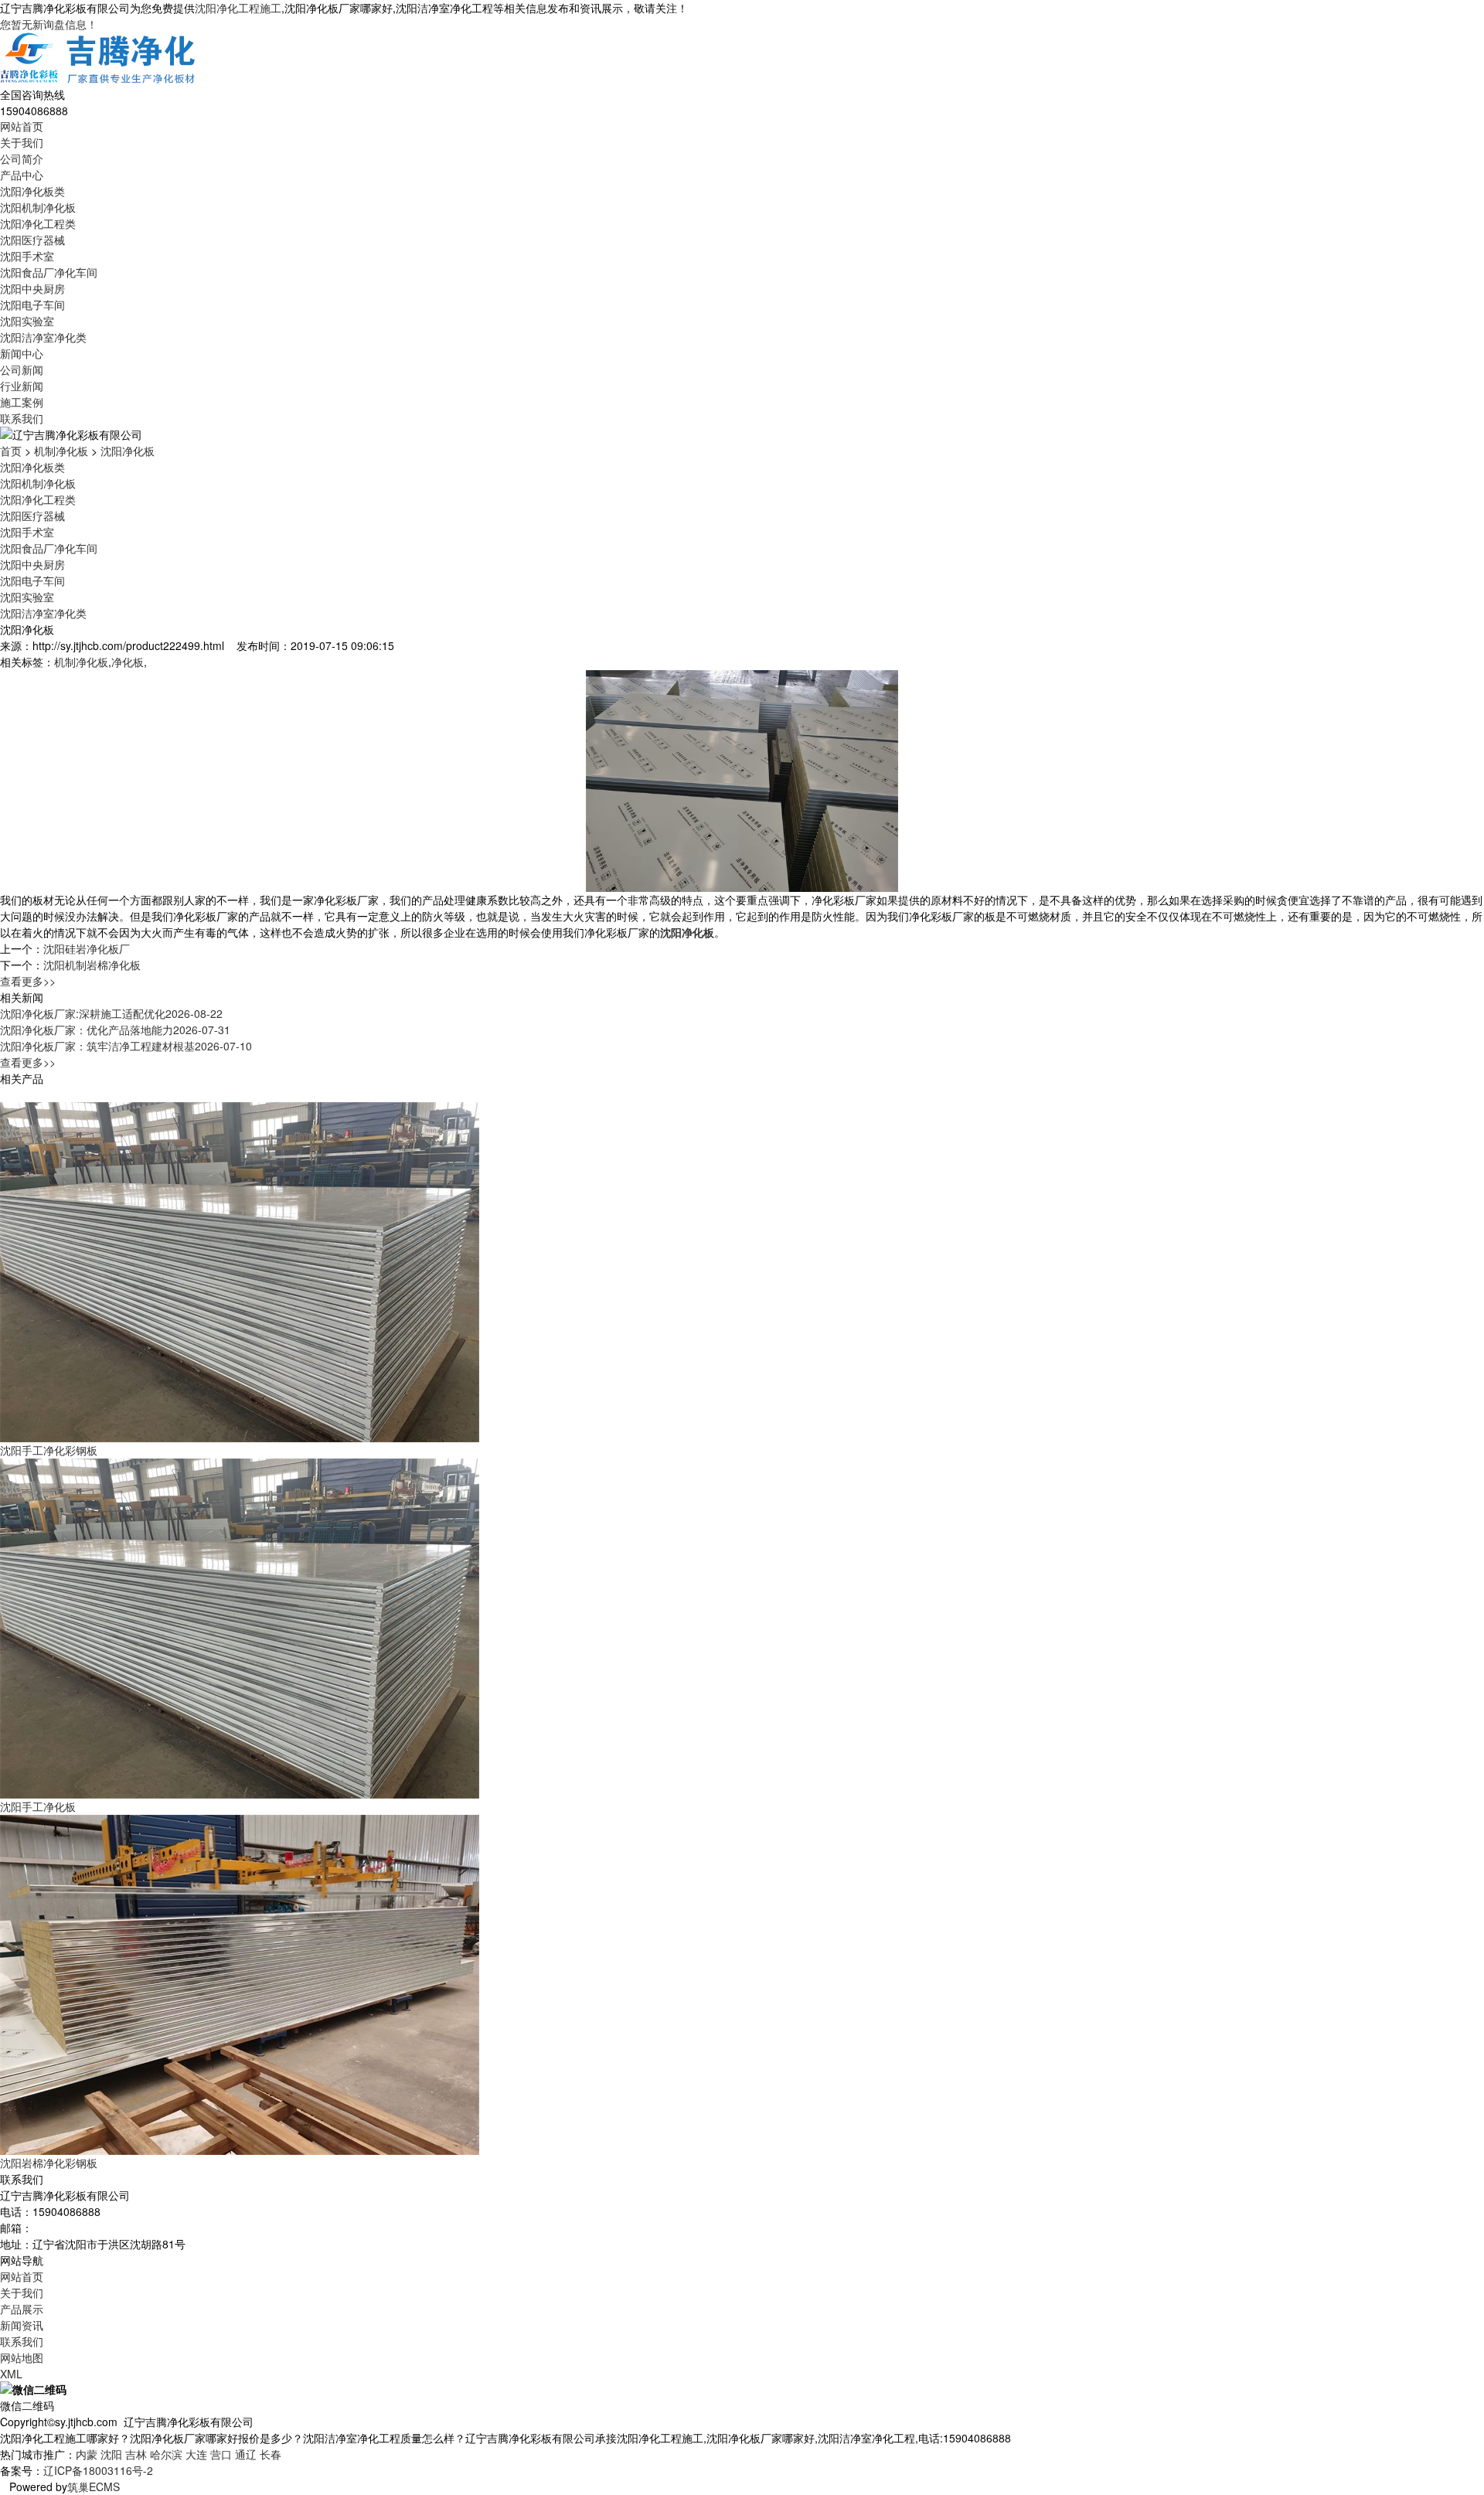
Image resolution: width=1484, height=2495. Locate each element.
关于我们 (22, 142)
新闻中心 (22, 353)
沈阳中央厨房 (32, 288)
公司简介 (22, 158)
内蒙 (87, 2454)
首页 (11, 451)
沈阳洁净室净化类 (43, 337)
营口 (221, 2454)
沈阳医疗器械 (32, 240)
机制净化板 (61, 451)
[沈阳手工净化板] (240, 1626)
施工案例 (22, 402)
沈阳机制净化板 (38, 207)
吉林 (136, 2454)
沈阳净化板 (128, 451)
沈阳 (111, 2454)
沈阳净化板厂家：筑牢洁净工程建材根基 (126, 1046)
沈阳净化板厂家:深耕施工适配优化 (111, 1013)
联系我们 (22, 418)
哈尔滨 (166, 2454)
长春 (271, 2454)
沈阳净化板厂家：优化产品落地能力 (115, 1030)
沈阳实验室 (27, 321)
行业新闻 (22, 386)
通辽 (246, 2454)
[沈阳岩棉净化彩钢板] (240, 1983)
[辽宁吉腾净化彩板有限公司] (99, 58)
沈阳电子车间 (32, 305)
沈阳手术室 (27, 256)
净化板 (128, 662)
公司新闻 (22, 369)
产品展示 (22, 2309)
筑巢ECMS (94, 2486)
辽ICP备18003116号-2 (98, 2470)
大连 (196, 2454)
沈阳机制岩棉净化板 (92, 965)
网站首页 (22, 126)
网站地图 (22, 2357)
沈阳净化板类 (32, 191)
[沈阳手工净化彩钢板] (240, 1270)
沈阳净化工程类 (38, 223)
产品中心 (22, 175)
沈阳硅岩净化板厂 (87, 948)
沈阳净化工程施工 (238, 8)
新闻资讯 (22, 2325)
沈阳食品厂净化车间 (49, 272)
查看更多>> (28, 981)
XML (11, 2374)
